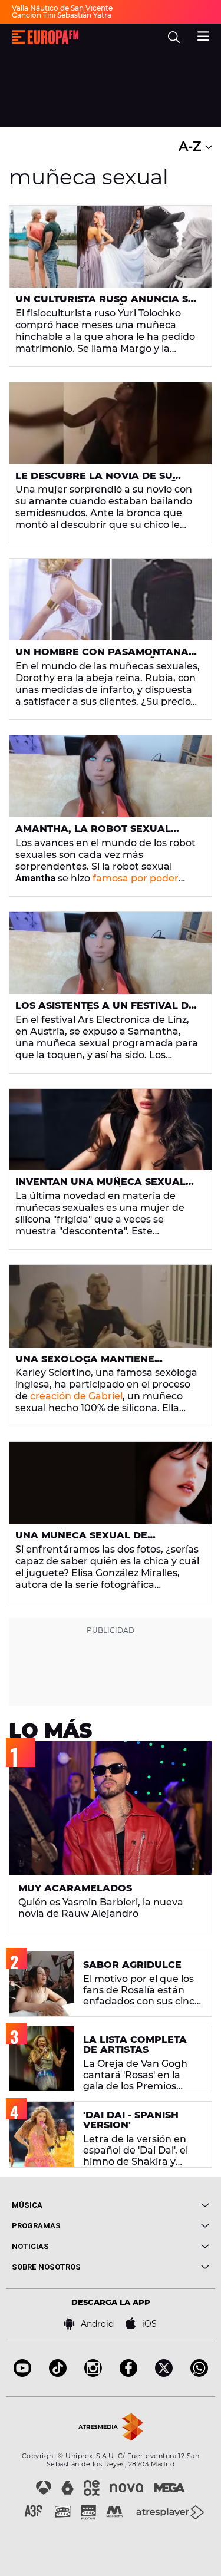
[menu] (203, 35)
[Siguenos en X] (164, 2374)
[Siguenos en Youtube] (22, 2374)
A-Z (192, 146)
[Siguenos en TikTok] (58, 2374)
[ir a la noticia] (111, 247)
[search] (174, 37)
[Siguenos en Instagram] (93, 2374)
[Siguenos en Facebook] (128, 2374)
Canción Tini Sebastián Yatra (62, 15)
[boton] (160, 2205)
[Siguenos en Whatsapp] (199, 2374)
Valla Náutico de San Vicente (62, 8)
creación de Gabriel (75, 1396)
